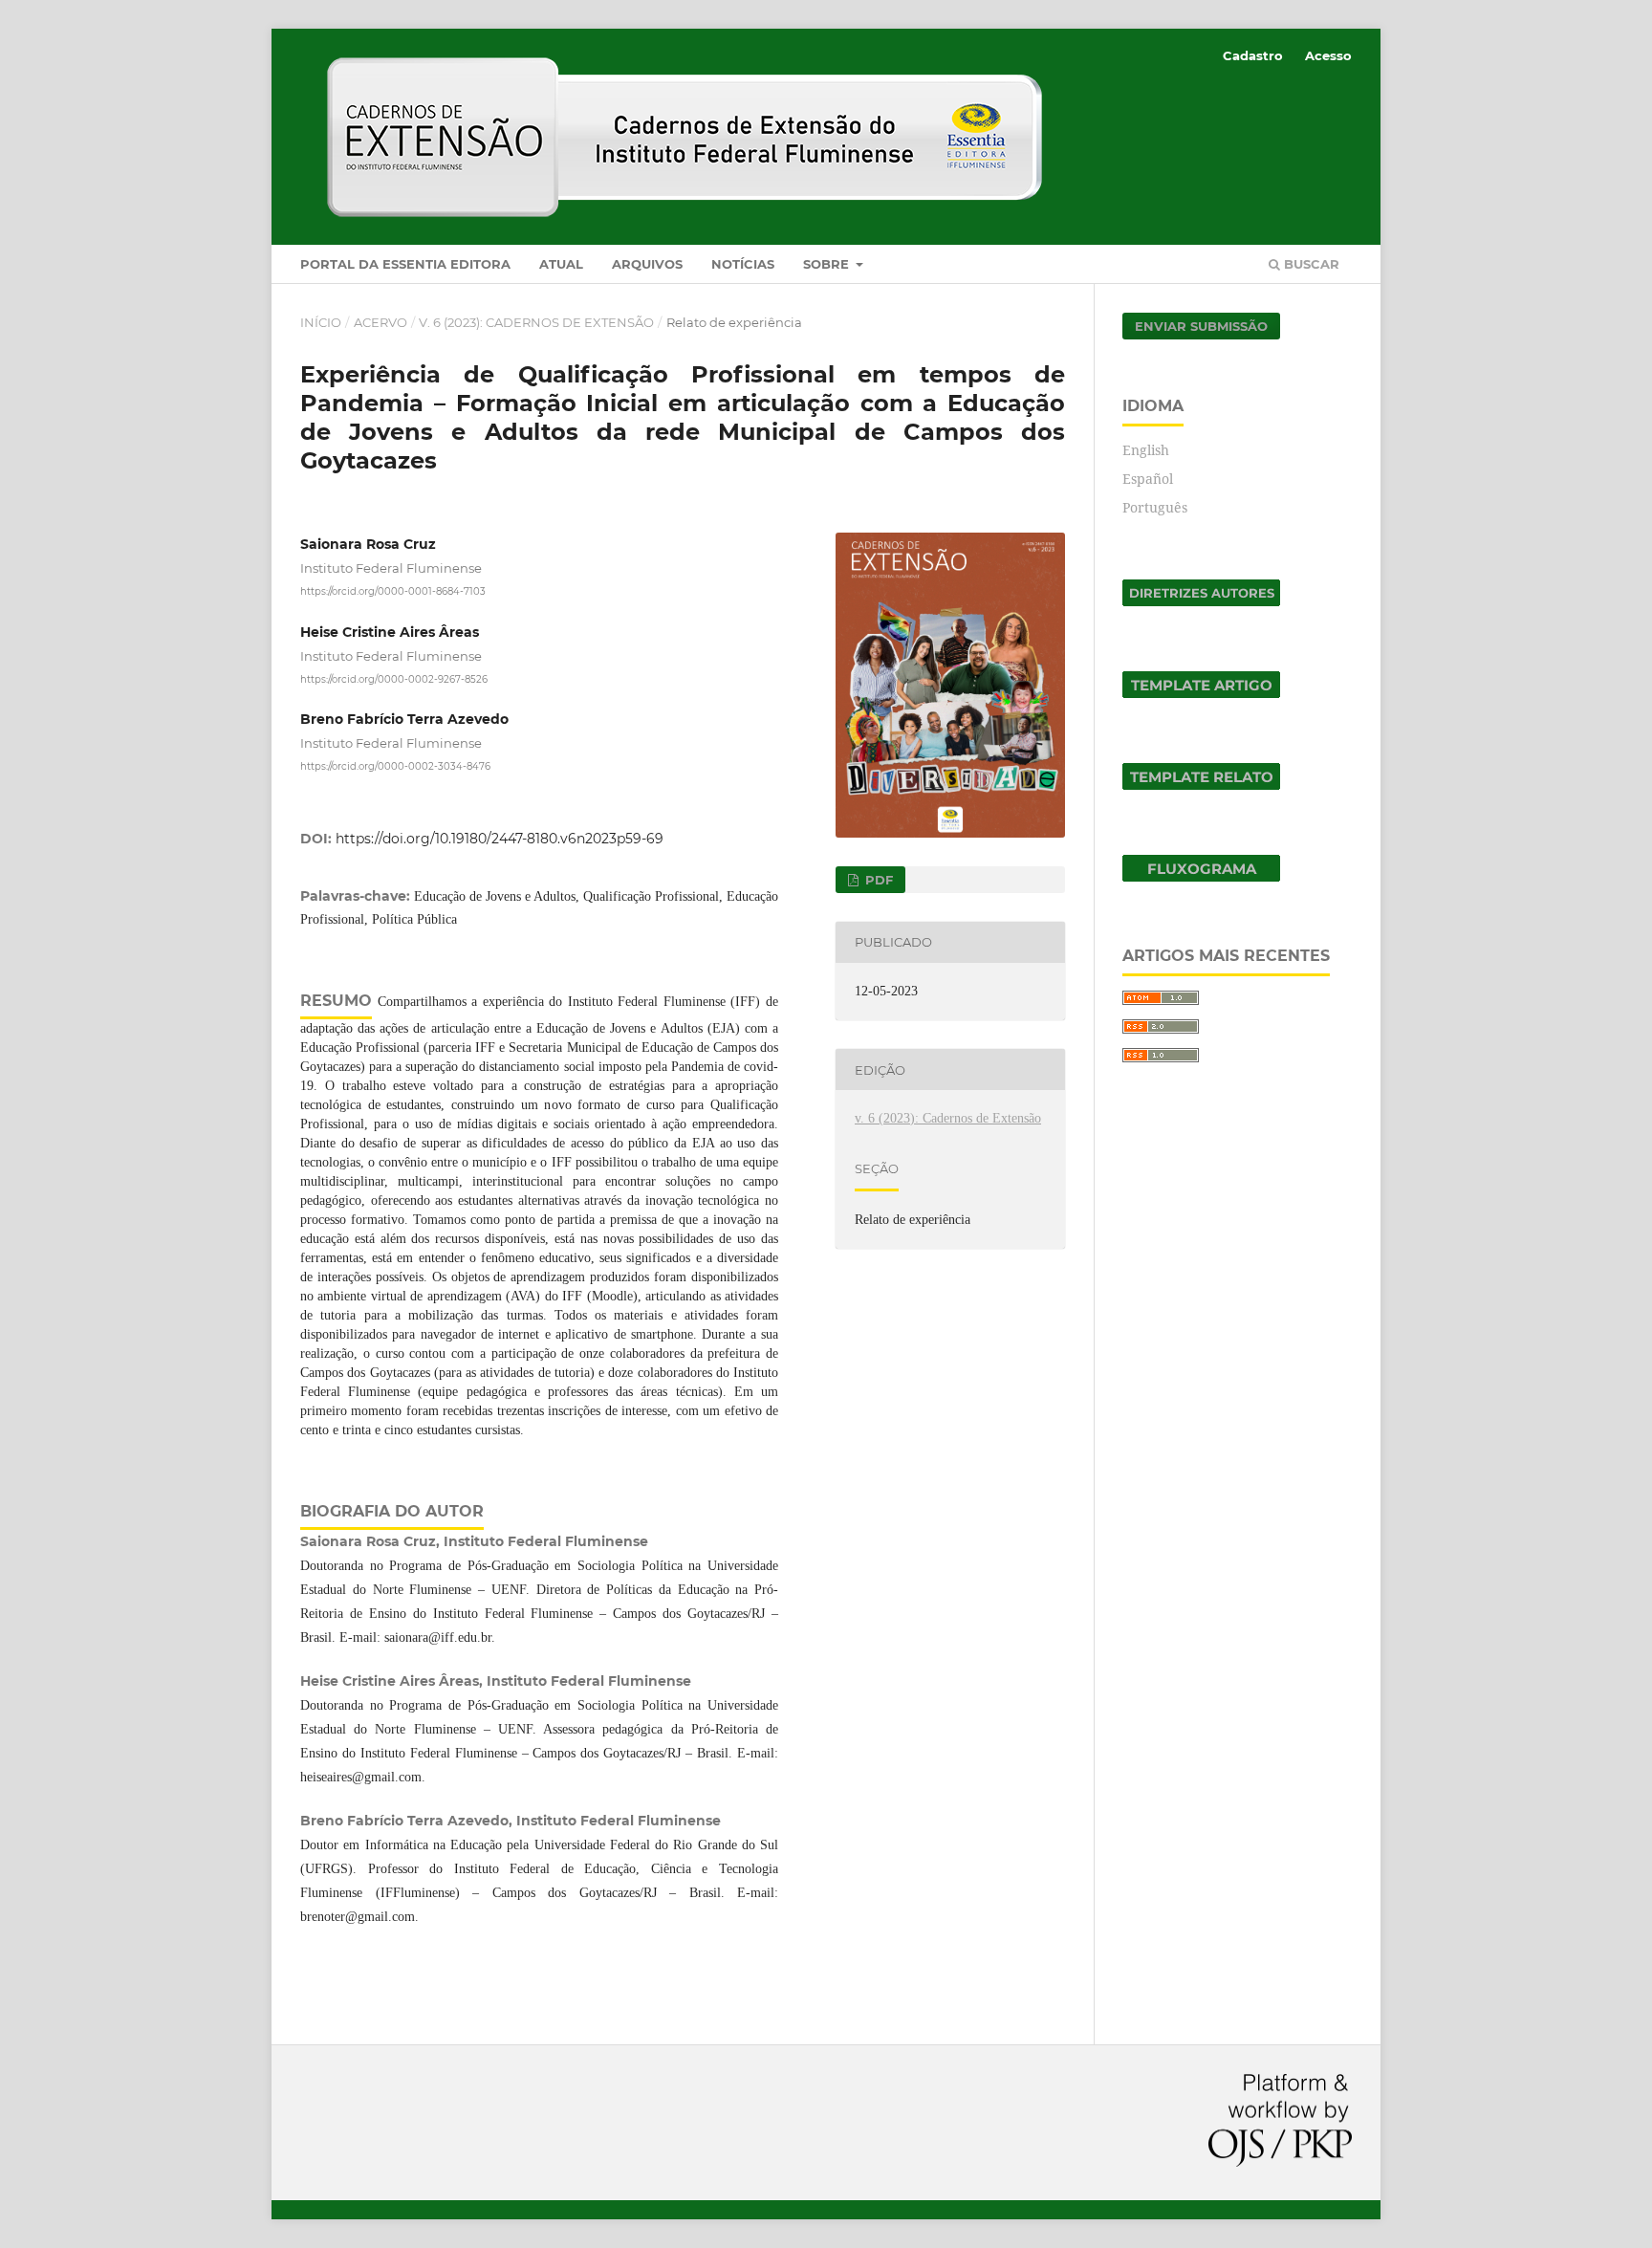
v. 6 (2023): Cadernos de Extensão (536, 322)
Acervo (380, 322)
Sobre (828, 264)
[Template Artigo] (1201, 693)
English (1146, 450)
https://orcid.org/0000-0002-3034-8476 (395, 766)
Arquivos (647, 264)
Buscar (1310, 264)
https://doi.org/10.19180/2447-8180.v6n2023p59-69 (500, 839)
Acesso (1328, 55)
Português (1155, 507)
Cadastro (1253, 55)
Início (321, 322)
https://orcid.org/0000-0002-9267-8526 (394, 678)
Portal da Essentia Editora (405, 264)
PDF (877, 880)
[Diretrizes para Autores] (1201, 601)
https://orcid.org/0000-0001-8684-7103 (393, 591)
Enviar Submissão (1201, 326)
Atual (561, 264)
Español (1148, 479)
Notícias (743, 264)
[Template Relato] (1201, 785)
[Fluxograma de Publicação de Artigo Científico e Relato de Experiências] (1201, 876)
